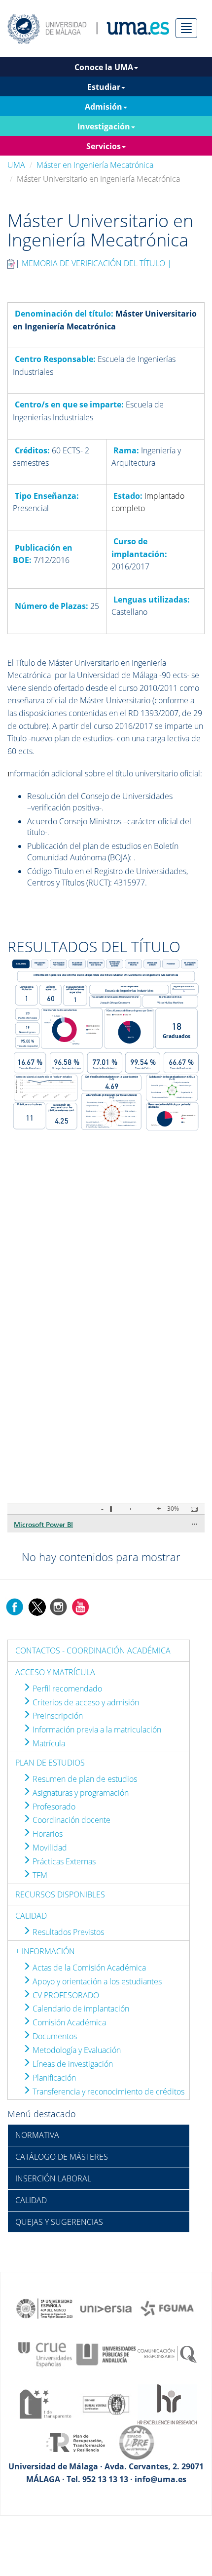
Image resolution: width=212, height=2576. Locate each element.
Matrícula (48, 1743)
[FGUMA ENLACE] (167, 2308)
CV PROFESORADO (65, 1995)
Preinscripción (57, 1716)
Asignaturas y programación (80, 1793)
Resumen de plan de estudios (84, 1779)
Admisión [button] (104, 107)
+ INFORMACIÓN (45, 1951)
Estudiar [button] (104, 87)
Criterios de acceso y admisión (85, 1702)
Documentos (54, 2036)
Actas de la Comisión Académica (88, 1968)
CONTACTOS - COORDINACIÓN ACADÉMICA (93, 1650)
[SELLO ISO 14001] (106, 2404)
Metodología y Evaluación (76, 2050)
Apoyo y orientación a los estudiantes (96, 1981)
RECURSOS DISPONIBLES (60, 1894)
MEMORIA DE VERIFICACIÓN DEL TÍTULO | (97, 263)
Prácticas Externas (63, 1861)
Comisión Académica (68, 2022)
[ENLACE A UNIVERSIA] (106, 2308)
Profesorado (53, 1807)
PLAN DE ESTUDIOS (50, 1763)
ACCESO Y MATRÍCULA (55, 1672)
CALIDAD (31, 1916)
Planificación (53, 2078)
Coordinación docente (71, 1820)
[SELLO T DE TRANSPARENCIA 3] (45, 2404)
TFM (39, 1875)
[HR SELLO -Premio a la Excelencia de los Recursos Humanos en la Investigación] (167, 2404)
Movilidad (49, 1848)
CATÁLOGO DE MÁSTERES (62, 2157)
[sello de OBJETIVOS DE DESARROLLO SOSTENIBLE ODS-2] (45, 2308)
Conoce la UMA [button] (104, 67)
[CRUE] (45, 2354)
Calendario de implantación (80, 2009)
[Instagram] (59, 1606)
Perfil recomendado (66, 1689)
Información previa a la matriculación (96, 1730)
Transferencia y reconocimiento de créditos (107, 2092)
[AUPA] (106, 2354)
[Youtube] (80, 1606)
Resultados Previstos (67, 1932)
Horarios (47, 1834)
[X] (37, 1606)
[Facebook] (15, 1606)
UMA (16, 165)
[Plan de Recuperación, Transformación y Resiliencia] (75, 2442)
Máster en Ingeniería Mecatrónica (95, 165)
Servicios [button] (104, 146)
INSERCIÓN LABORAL (53, 2178)
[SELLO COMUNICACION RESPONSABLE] (167, 2354)
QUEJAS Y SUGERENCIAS (59, 2222)
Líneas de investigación (72, 2064)
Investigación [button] (104, 126)
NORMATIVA (37, 2135)
